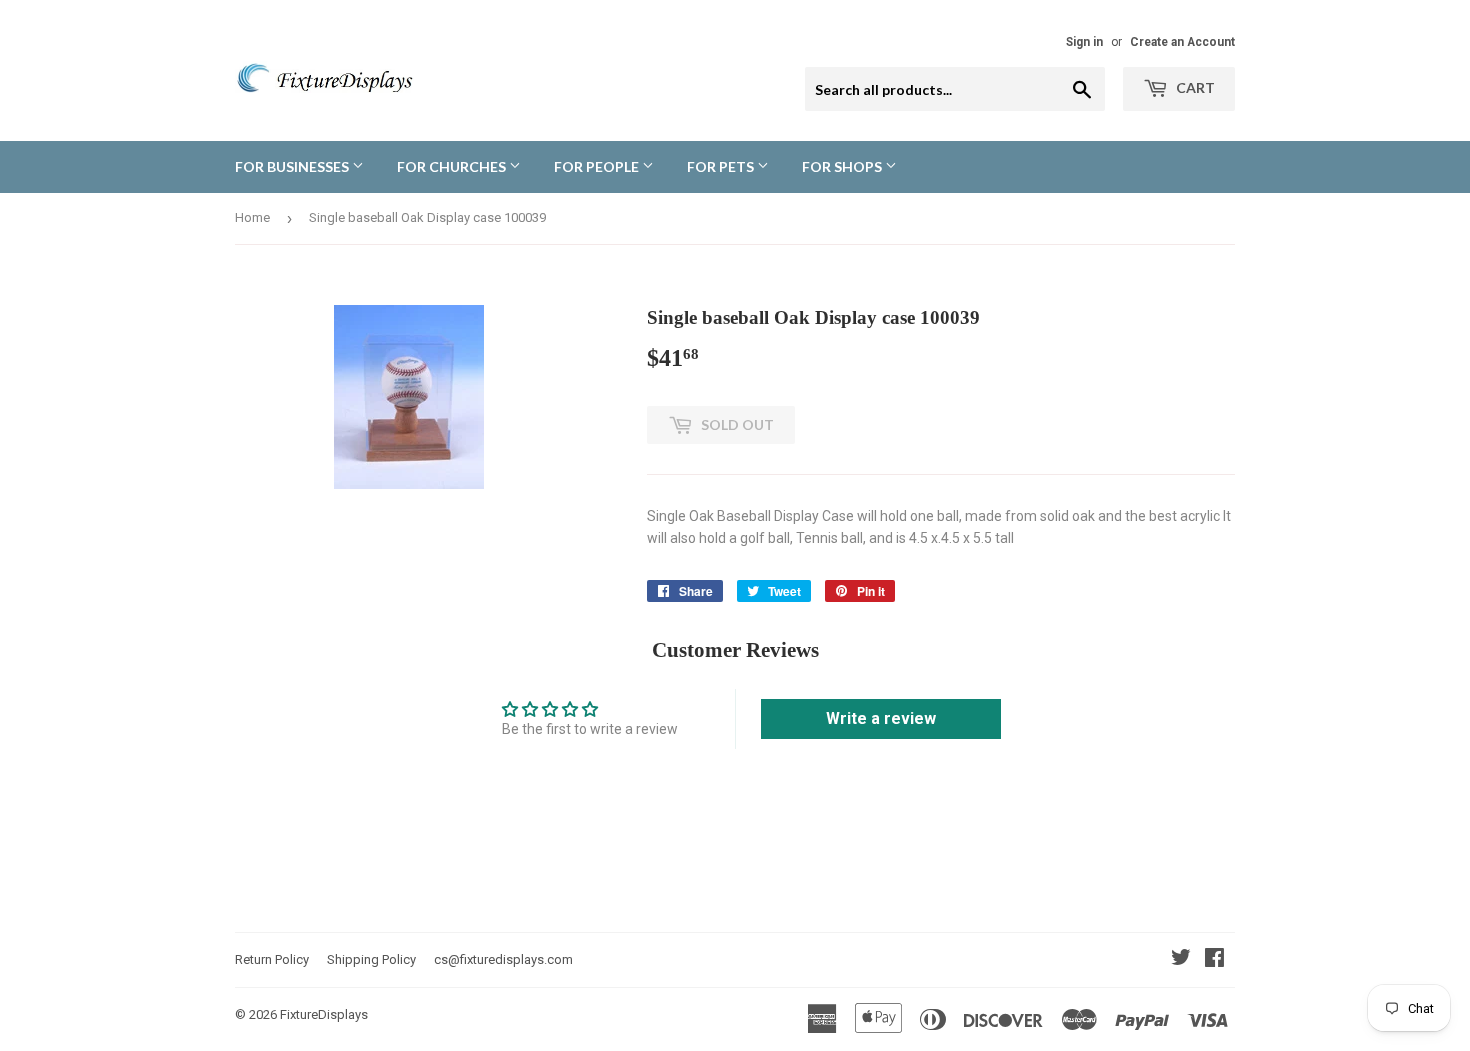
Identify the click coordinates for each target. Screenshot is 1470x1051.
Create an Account (1182, 42)
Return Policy (272, 959)
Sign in (1084, 42)
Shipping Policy (371, 959)
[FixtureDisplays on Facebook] (1214, 960)
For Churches (453, 166)
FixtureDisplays (324, 1014)
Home (252, 217)
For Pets (722, 166)
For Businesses (293, 166)
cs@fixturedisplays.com (503, 959)
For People (598, 166)
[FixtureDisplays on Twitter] (1181, 960)
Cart (1194, 87)
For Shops (843, 166)
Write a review (881, 718)
